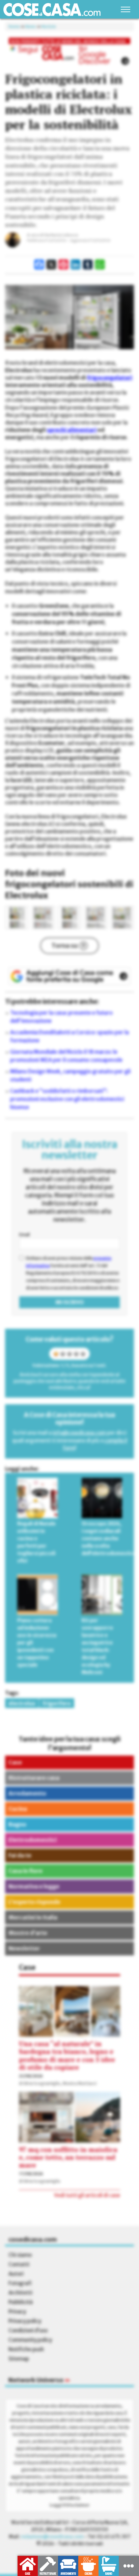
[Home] (52, 10)
